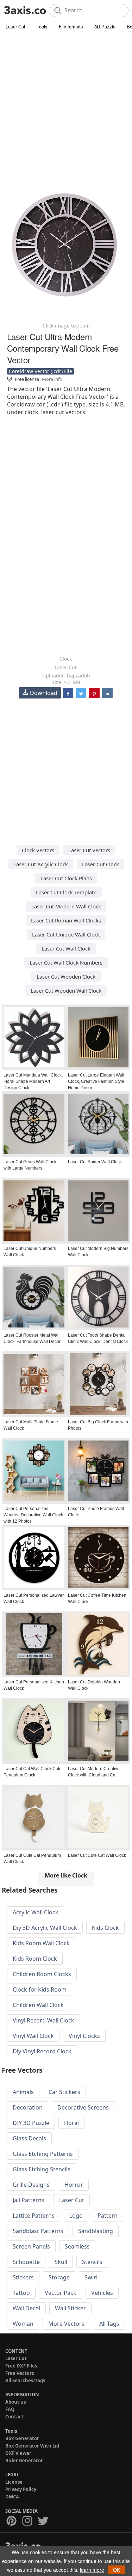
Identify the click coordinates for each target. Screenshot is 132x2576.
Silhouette (26, 2262)
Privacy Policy (21, 2489)
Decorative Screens (83, 2107)
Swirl (91, 2277)
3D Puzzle (105, 27)
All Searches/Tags (25, 2380)
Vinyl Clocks (84, 2036)
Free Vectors (20, 2373)
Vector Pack (61, 2293)
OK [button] (117, 2570)
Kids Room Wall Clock (41, 1943)
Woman (23, 2324)
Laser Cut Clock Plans (66, 878)
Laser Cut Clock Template (66, 892)
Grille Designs (31, 2185)
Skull (61, 2262)
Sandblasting (96, 2231)
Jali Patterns (29, 2200)
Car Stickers (64, 2092)
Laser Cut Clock (100, 864)
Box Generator (22, 2438)
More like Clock (66, 1875)
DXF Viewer (18, 2453)
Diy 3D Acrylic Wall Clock (45, 1928)
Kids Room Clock (35, 1959)
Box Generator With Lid (32, 2446)
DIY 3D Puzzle (31, 2123)
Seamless (77, 2246)
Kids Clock (105, 1928)
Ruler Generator (24, 2461)
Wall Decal (26, 2308)
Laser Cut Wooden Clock (66, 976)
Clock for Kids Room (40, 1989)
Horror (74, 2185)
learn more (92, 2570)
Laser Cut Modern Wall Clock (66, 906)
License (14, 2482)
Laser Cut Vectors (89, 850)
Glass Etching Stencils (42, 2169)
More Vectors (66, 2324)
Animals (23, 2092)
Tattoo (21, 2293)
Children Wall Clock (38, 2005)
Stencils (92, 2262)
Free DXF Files (21, 2366)
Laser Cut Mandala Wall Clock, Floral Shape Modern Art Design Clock (33, 1081)
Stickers (23, 2277)
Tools (42, 27)
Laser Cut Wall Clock (66, 948)
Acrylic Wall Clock (36, 1912)
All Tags (109, 2324)
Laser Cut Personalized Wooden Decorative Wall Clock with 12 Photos (33, 1515)
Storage (59, 2277)
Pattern (108, 2216)
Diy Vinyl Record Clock (42, 2051)
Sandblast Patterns (38, 2231)
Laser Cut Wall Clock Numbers (66, 962)
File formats (71, 27)
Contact (14, 2417)
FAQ (10, 2409)
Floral (71, 2123)
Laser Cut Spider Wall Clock (95, 1162)
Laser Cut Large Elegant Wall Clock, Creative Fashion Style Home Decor (96, 1081)
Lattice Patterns (34, 2216)
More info (52, 379)
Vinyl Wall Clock (33, 2036)
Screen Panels (31, 2246)
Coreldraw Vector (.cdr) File (40, 371)
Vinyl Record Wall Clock (43, 2020)
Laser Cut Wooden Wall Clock (66, 991)
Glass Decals (29, 2138)
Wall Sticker (70, 2308)
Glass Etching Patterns (43, 2154)
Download (44, 693)
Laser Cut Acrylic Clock (41, 864)
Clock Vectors (38, 850)
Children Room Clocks (42, 1974)
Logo (76, 2216)
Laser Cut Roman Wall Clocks (66, 920)
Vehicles (102, 2293)
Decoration (28, 2107)
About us (15, 2402)
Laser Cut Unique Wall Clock (66, 934)
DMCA (12, 2497)
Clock (66, 659)
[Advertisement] (66, 101)
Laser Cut (15, 27)
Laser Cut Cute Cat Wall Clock (97, 1855)
